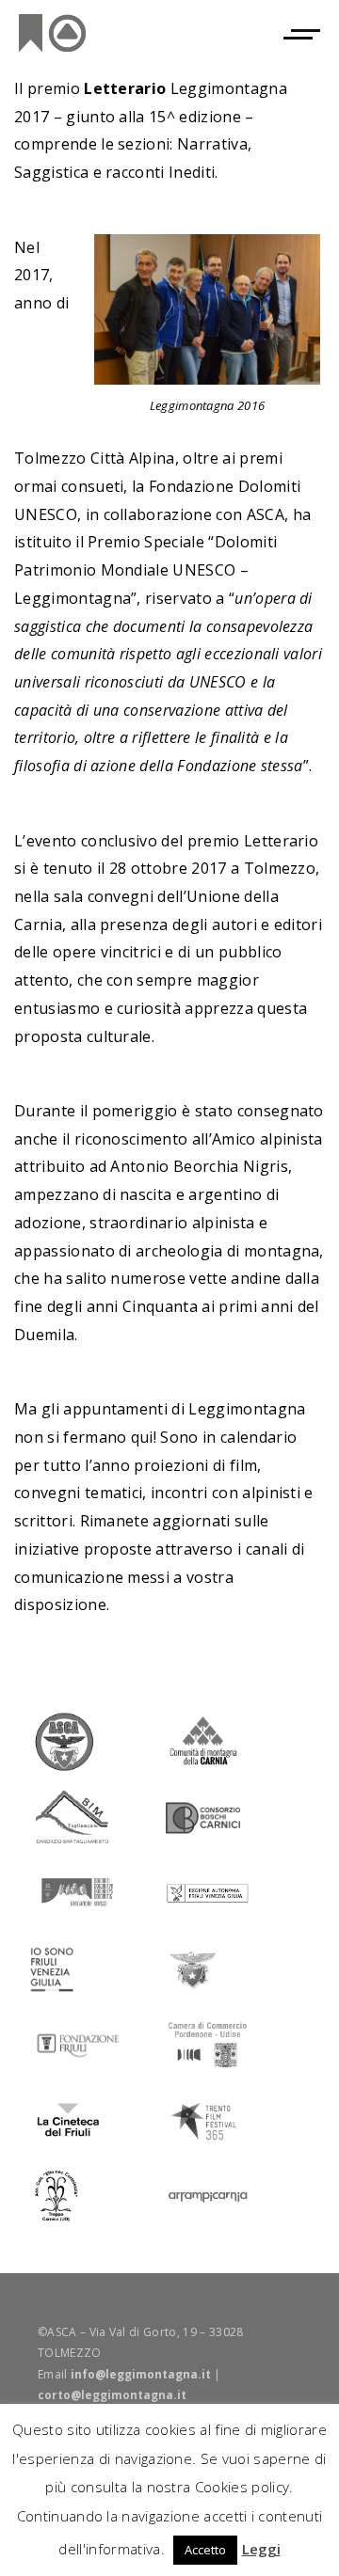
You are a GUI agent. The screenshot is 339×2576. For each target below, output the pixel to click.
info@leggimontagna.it (141, 2374)
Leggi (261, 2549)
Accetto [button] (205, 2550)
